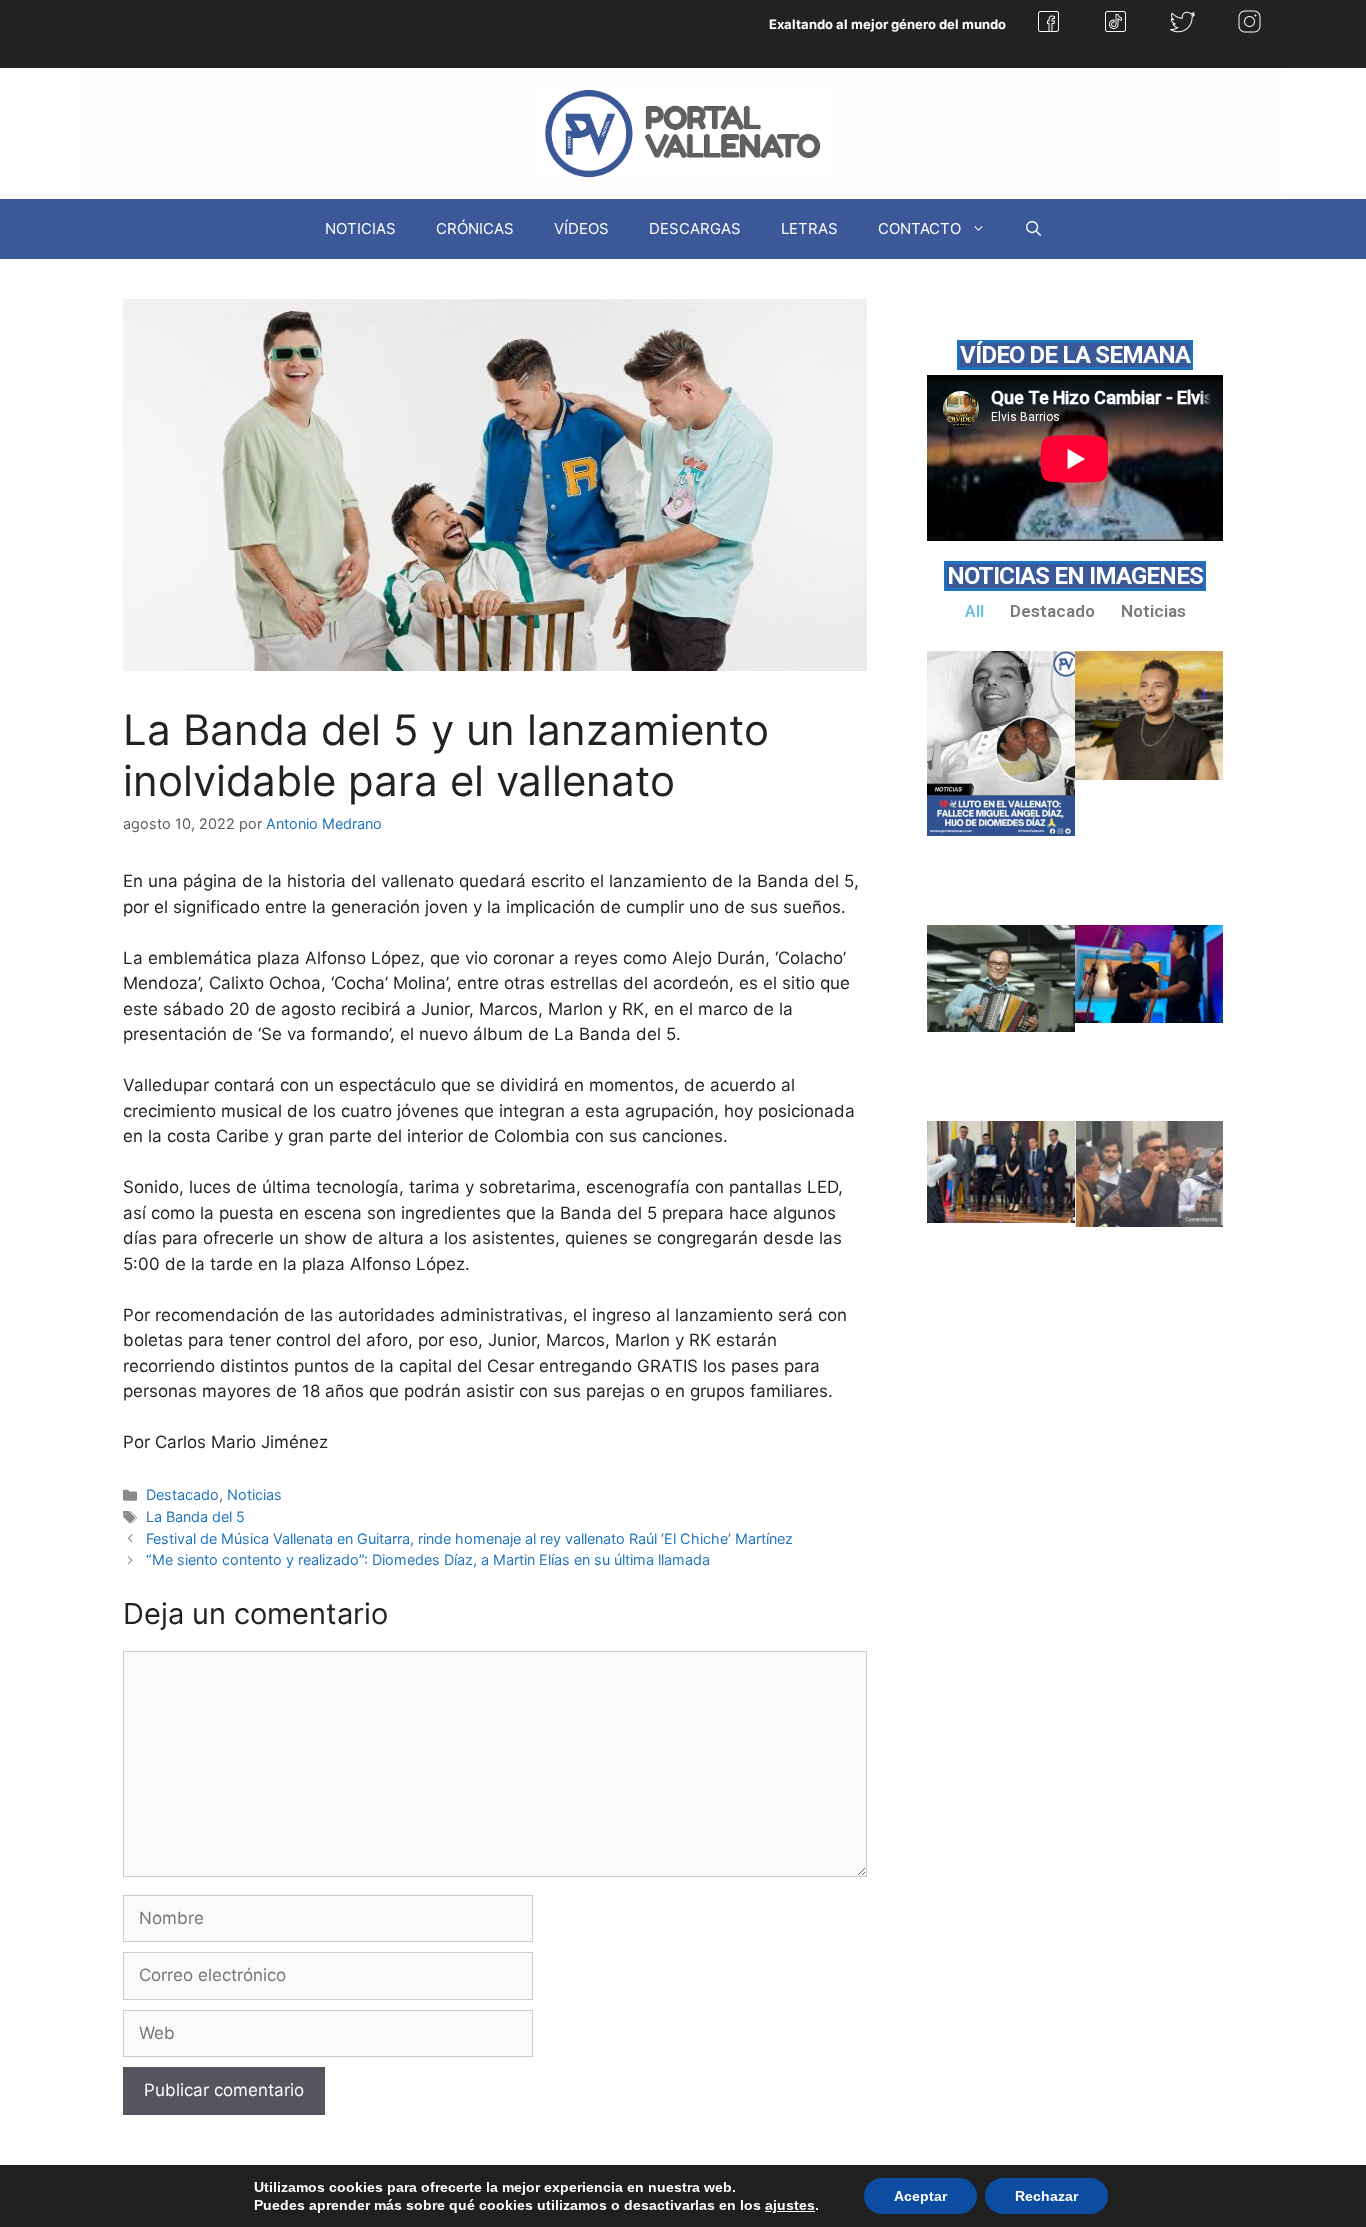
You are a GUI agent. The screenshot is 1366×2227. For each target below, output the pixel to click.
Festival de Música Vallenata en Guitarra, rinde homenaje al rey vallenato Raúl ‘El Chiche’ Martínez (469, 1538)
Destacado (182, 1494)
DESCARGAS (695, 228)
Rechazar (1046, 2196)
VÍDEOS (581, 228)
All (974, 611)
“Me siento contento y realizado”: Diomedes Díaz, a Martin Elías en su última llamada (428, 1559)
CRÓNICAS (475, 228)
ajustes (790, 2205)
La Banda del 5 (195, 1516)
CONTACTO (919, 228)
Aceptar (920, 2196)
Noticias (254, 1494)
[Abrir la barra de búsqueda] (1033, 229)
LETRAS (809, 228)
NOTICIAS (360, 228)
